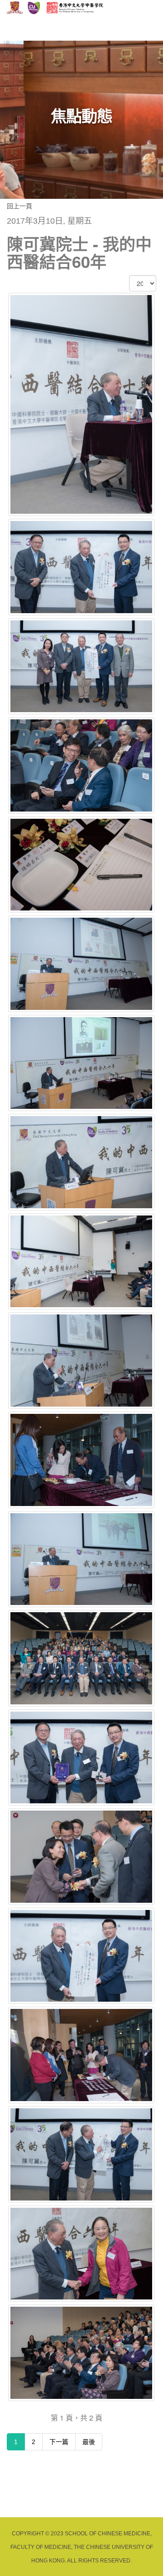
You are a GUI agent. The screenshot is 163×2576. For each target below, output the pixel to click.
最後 (89, 2442)
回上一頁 (19, 206)
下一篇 (59, 2442)
